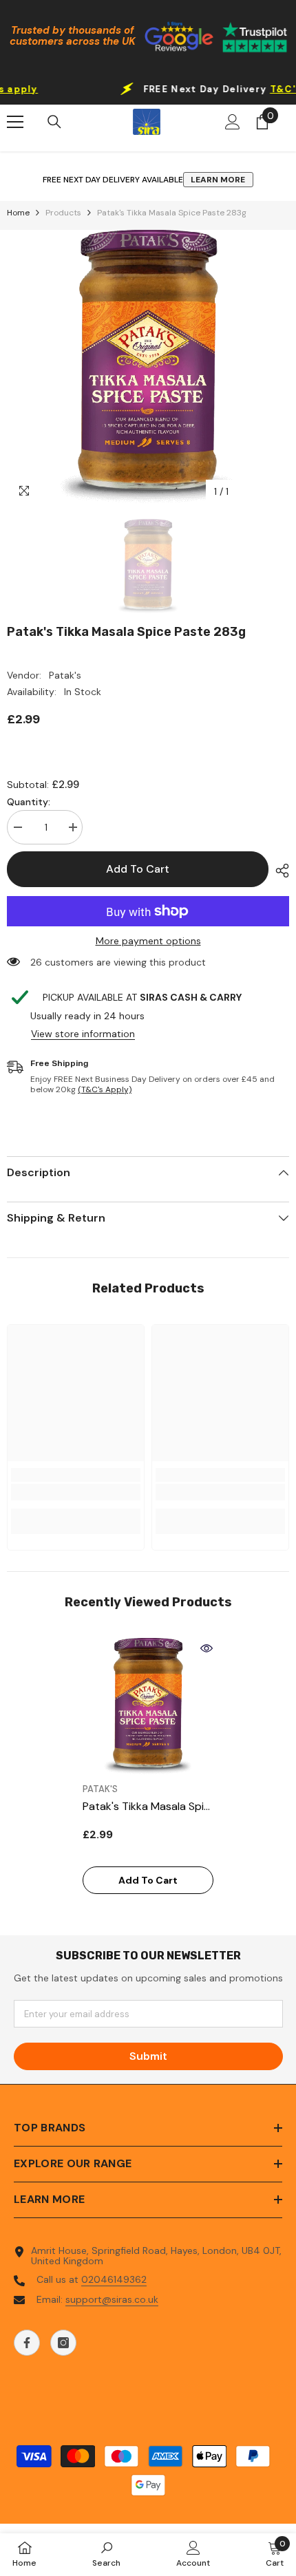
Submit (148, 2056)
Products (63, 213)
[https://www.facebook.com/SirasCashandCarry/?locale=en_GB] (27, 2343)
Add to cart (138, 869)
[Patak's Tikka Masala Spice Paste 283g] (148, 1707)
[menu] (15, 122)
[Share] (279, 871)
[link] (76, 1492)
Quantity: (29, 802)
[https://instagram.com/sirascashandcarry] (63, 2343)
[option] (148, 368)
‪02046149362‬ (114, 2279)
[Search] (54, 122)
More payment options (148, 941)
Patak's (65, 675)
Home (18, 213)
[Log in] (233, 122)
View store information (83, 1034)
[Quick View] (207, 1648)
